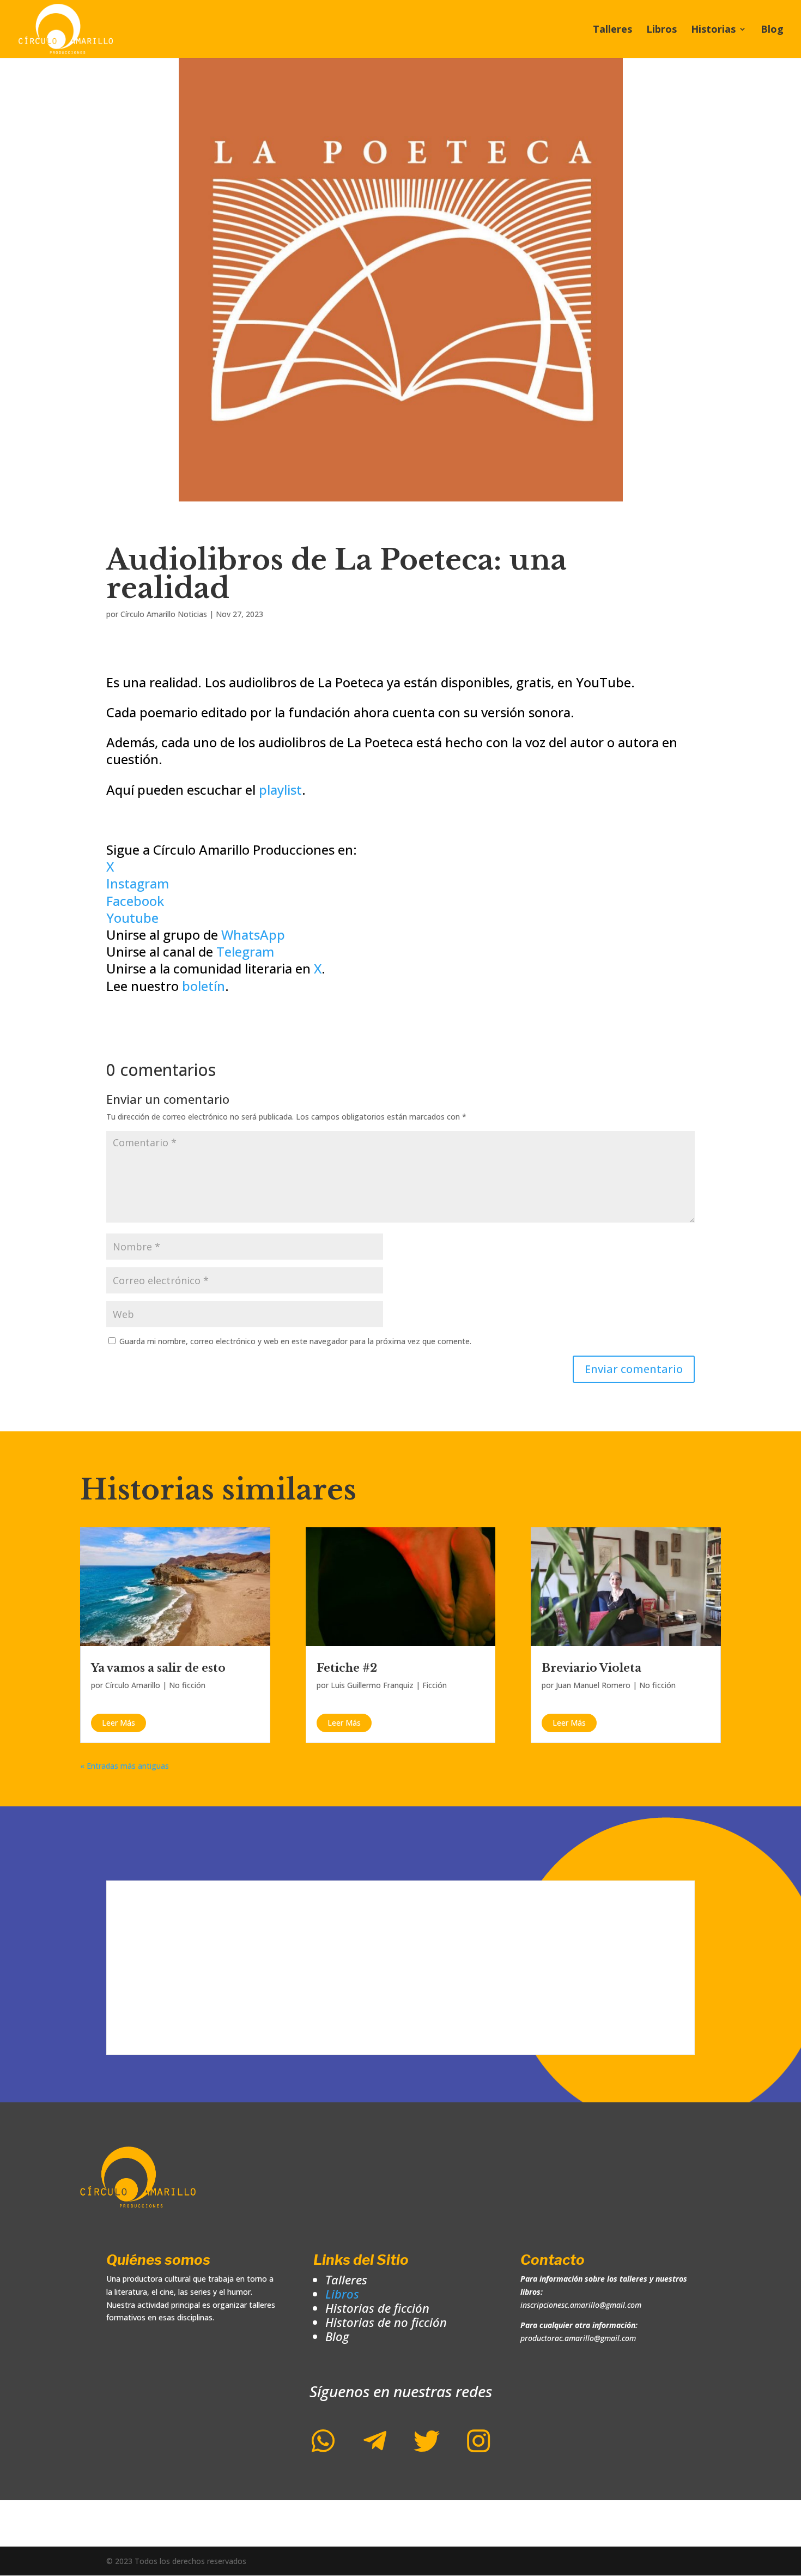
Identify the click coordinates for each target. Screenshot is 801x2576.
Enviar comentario (634, 1369)
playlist (280, 790)
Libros (662, 30)
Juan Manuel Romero (593, 1685)
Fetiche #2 (347, 1668)
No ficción (187, 1685)
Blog (772, 30)
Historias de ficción (377, 2308)
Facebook (135, 901)
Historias (713, 30)
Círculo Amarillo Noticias (164, 614)
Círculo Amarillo (133, 1685)
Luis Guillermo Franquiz (372, 1685)
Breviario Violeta (591, 1668)
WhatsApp (253, 935)
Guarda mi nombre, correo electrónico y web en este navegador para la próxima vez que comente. (295, 1341)
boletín (204, 986)
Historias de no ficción (386, 2322)
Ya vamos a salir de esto (158, 1668)
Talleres (612, 30)
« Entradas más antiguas (125, 1766)
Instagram (138, 883)
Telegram (245, 951)
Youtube (132, 918)
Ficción (435, 1685)
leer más (119, 1723)
